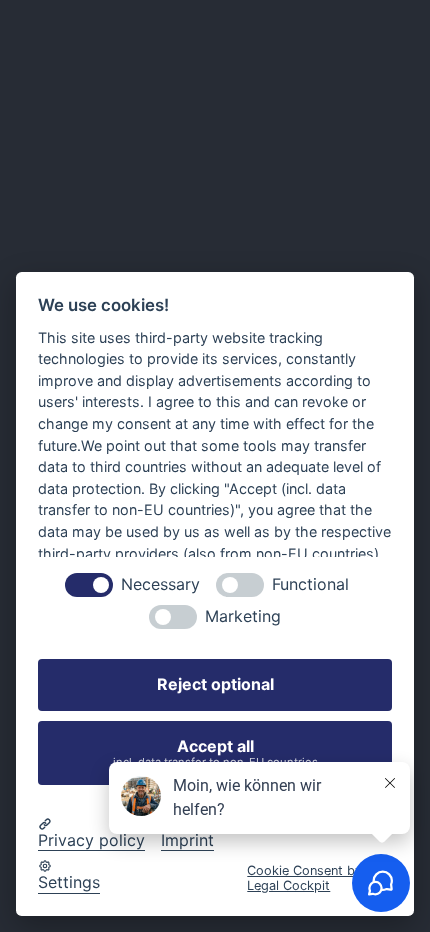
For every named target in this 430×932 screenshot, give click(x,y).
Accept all (215, 752)
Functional (310, 584)
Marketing (243, 616)
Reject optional (215, 684)
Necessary (160, 584)
